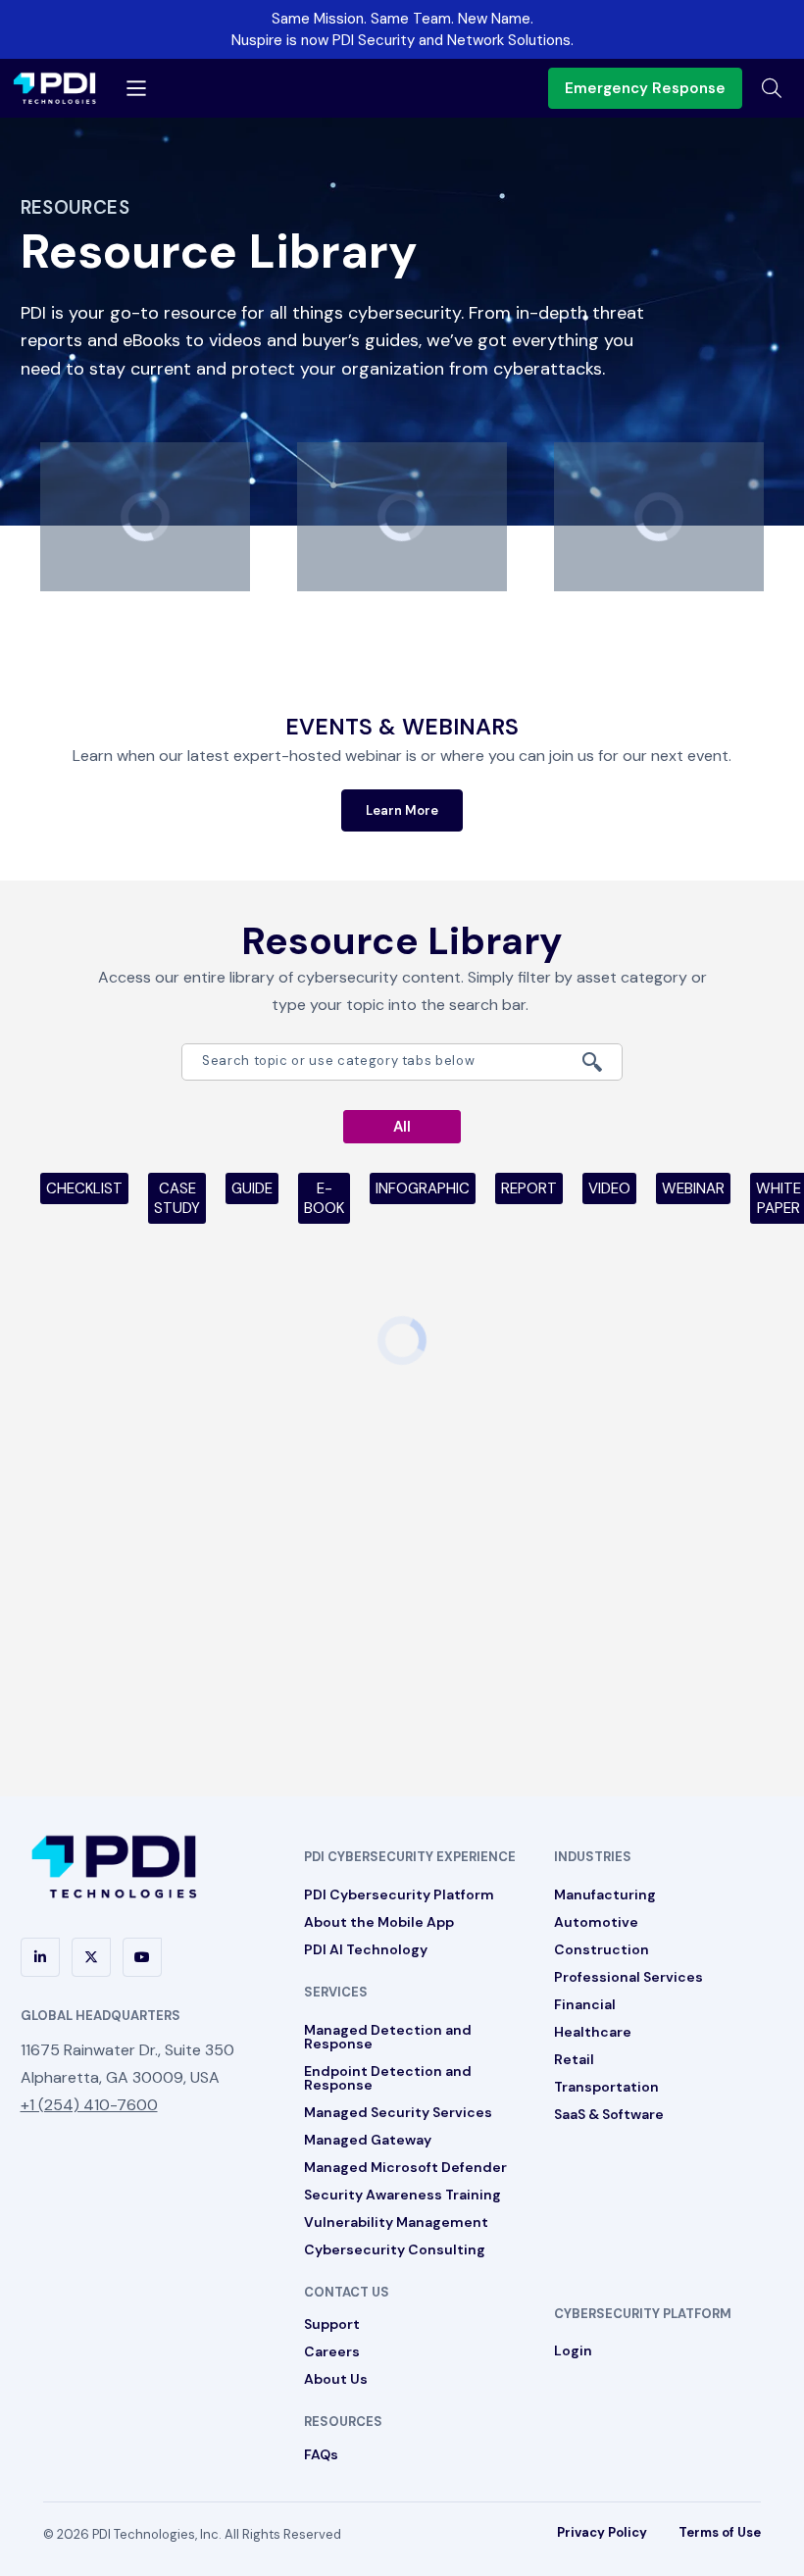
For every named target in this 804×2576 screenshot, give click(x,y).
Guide (252, 1188)
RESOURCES (343, 2422)
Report (529, 1188)
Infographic (423, 1188)
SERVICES (336, 1992)
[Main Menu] (136, 88)
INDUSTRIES (593, 1857)
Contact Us (347, 2292)
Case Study (177, 1198)
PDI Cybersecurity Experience (410, 1857)
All (402, 1127)
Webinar (693, 1188)
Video (609, 1188)
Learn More (402, 810)
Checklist (84, 1188)
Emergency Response (645, 88)
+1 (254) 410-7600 (89, 2105)
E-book (324, 1198)
